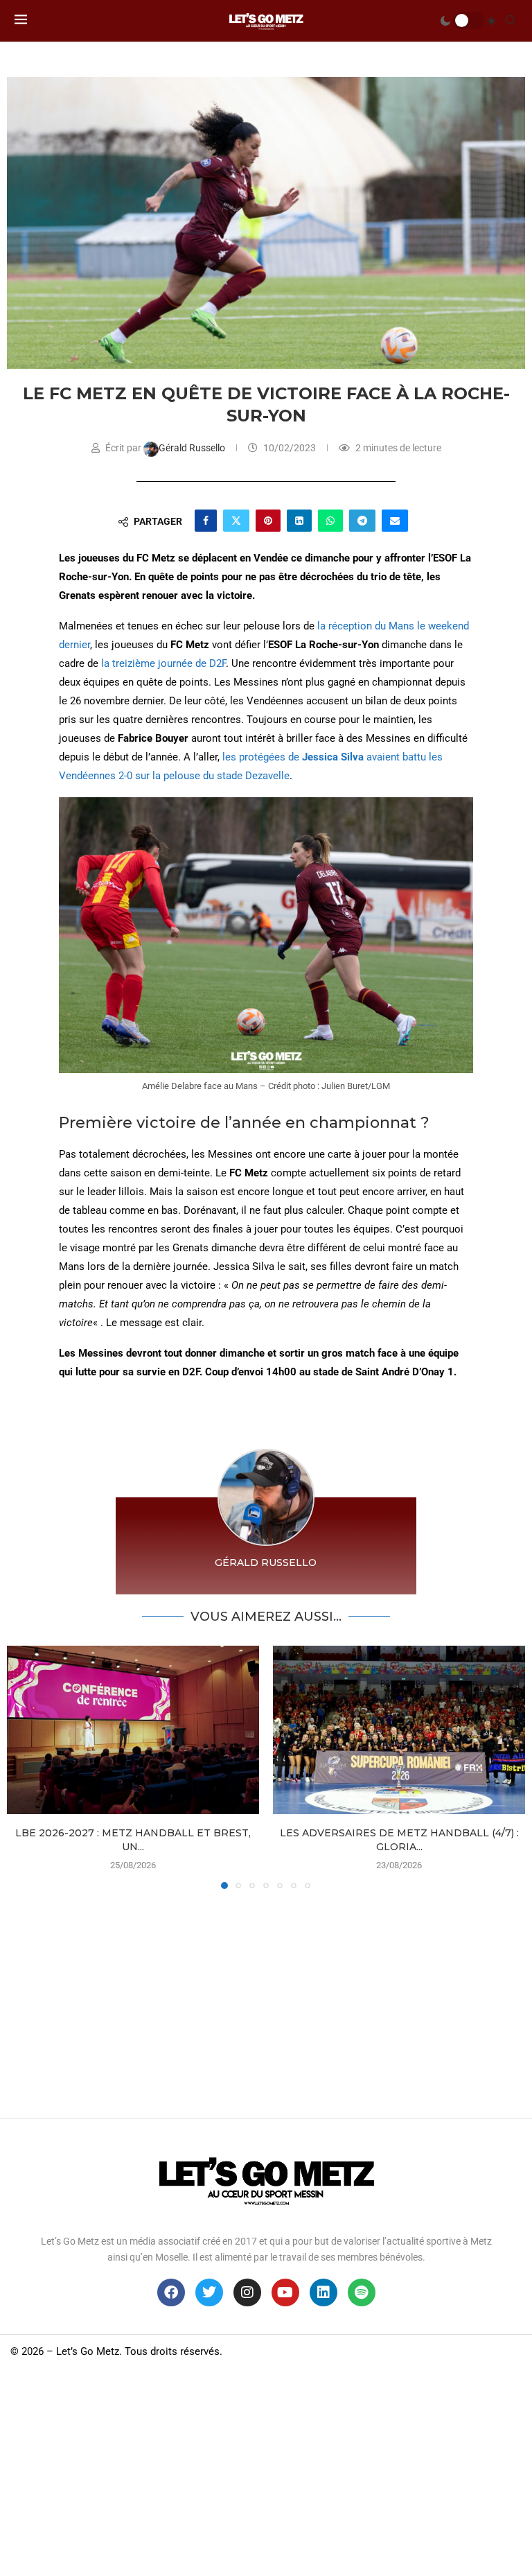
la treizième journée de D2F (163, 663)
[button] (26, 1767)
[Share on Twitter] (236, 521)
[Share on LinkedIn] (299, 521)
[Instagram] (247, 2292)
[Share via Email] (395, 521)
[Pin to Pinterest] (268, 521)
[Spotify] (362, 2292)
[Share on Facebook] (206, 521)
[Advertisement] (266, 2000)
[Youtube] (285, 2292)
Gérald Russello (193, 448)
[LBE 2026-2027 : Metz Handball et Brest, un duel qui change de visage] (133, 1730)
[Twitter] (209, 2292)
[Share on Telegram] (362, 521)
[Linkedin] (323, 2292)
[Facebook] (171, 2292)
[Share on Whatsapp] (330, 521)
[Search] (511, 21)
